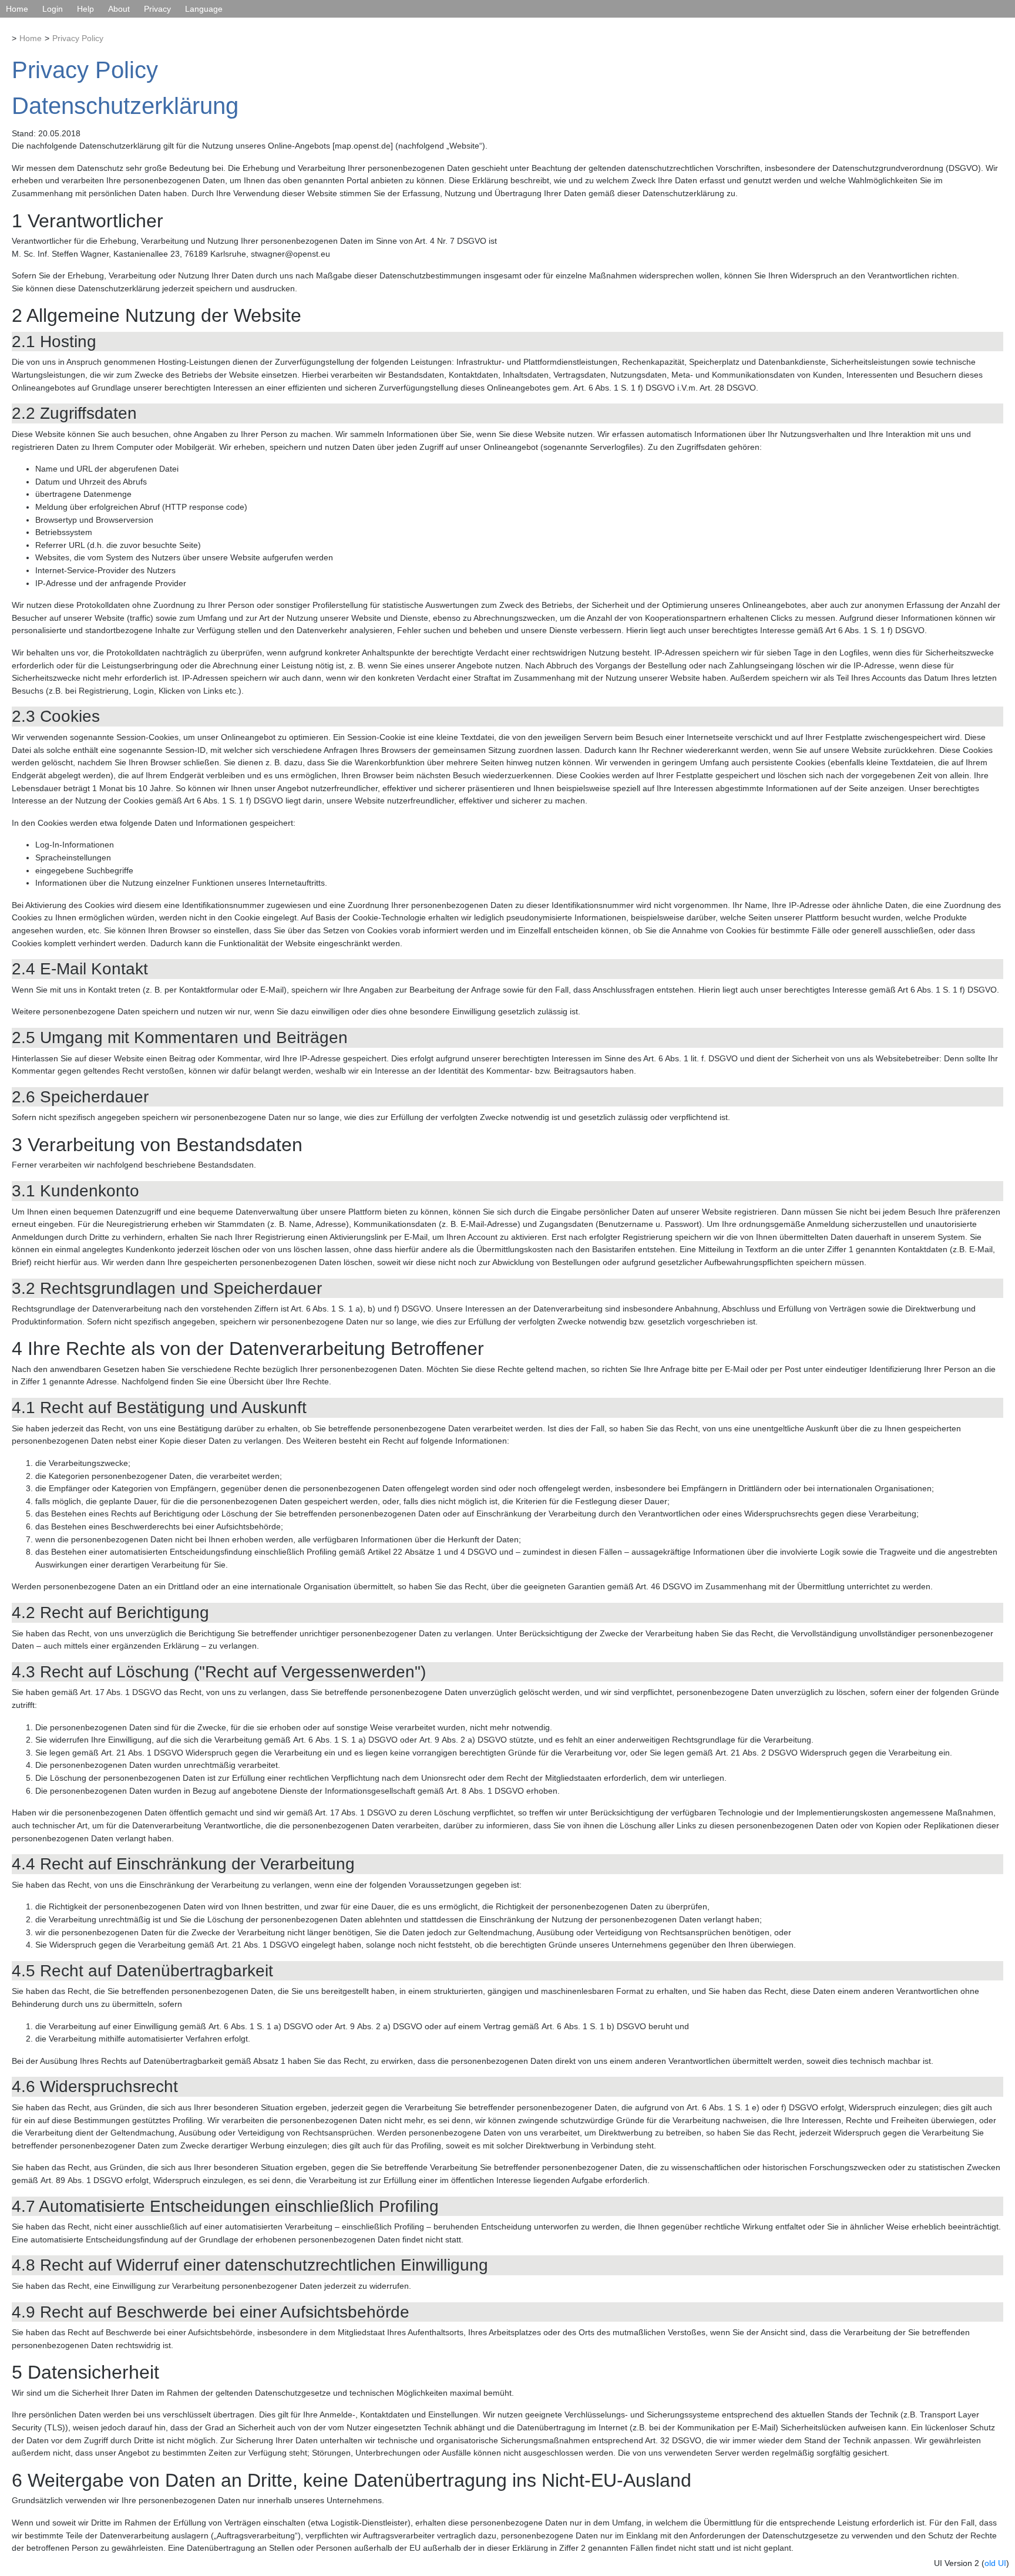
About (119, 9)
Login (53, 9)
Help (85, 9)
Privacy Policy (78, 38)
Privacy (157, 9)
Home (17, 9)
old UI (995, 2563)
